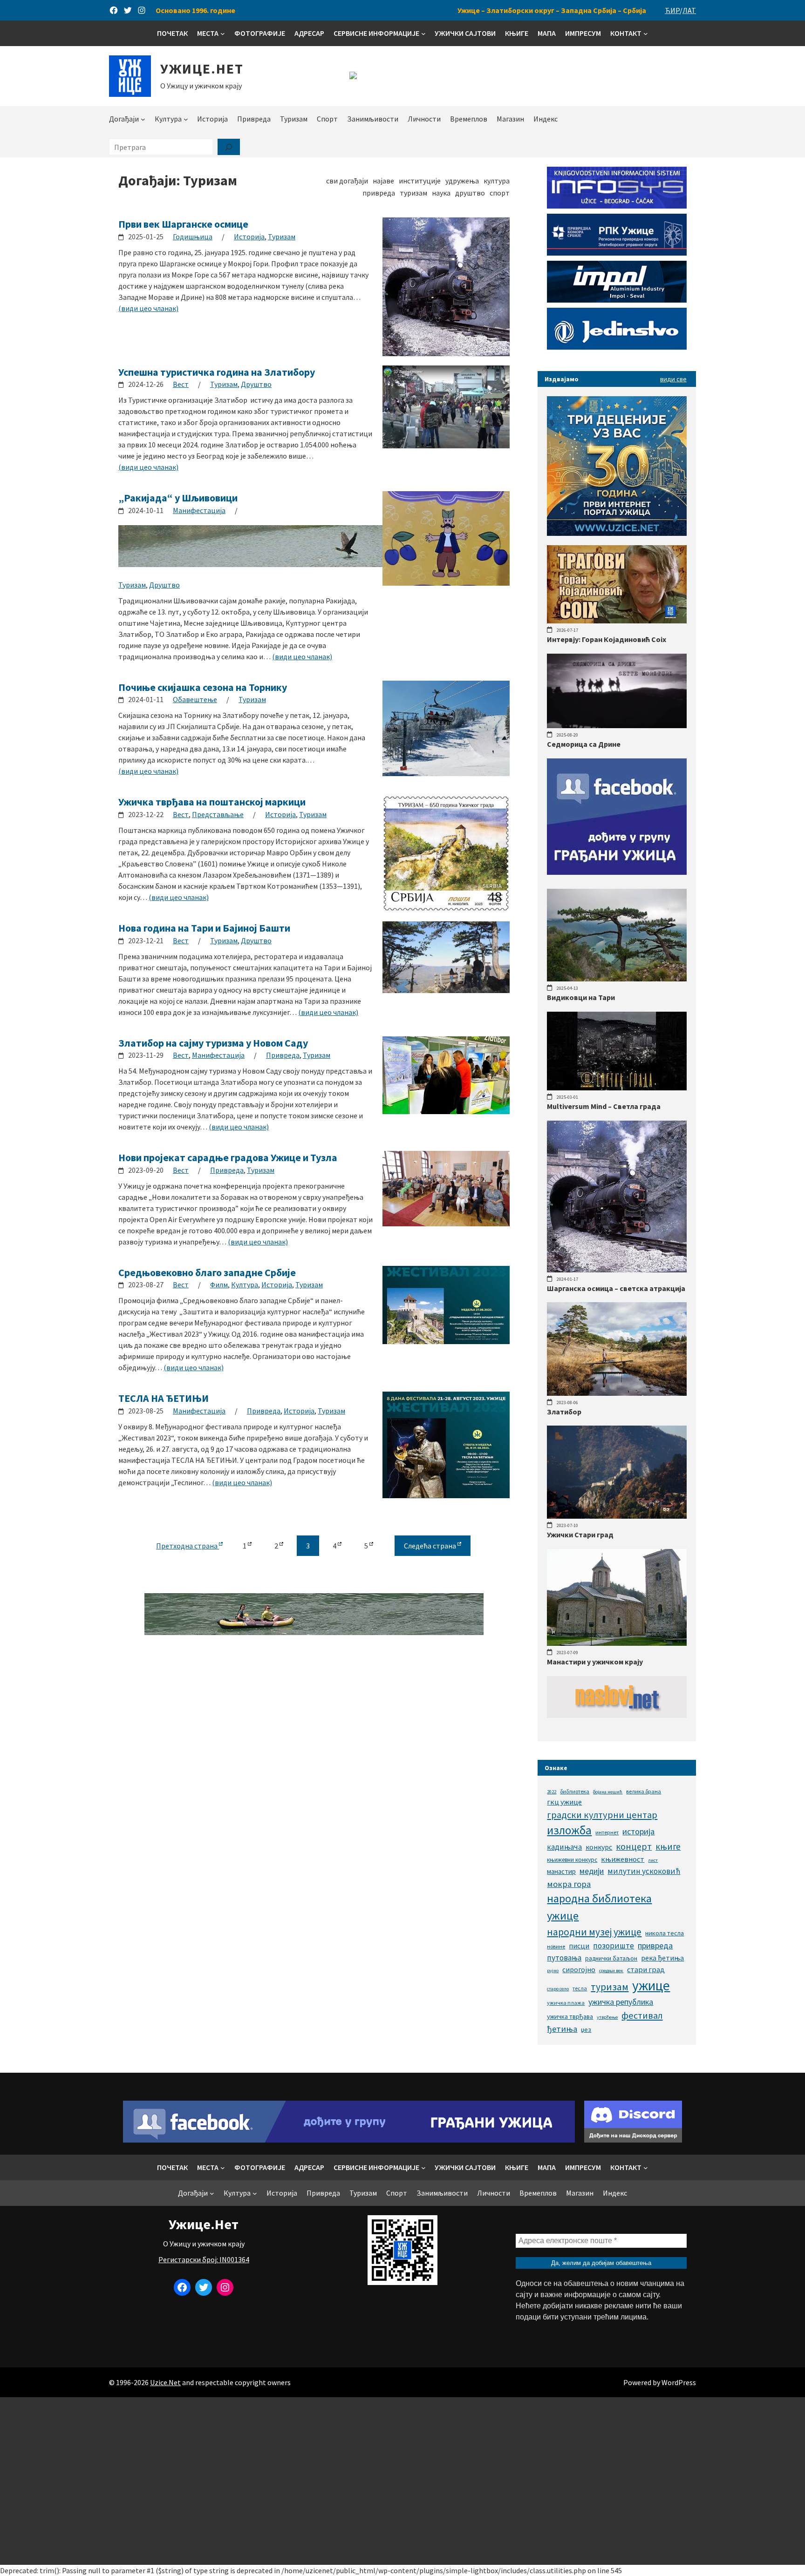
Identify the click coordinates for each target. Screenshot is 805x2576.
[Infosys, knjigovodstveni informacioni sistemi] (617, 206)
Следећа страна (431, 1546)
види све (673, 379)
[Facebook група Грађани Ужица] (617, 872)
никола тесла (665, 1933)
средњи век (611, 1971)
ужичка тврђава (570, 2016)
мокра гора (569, 1884)
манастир (561, 1871)
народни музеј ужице (594, 1932)
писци (579, 1946)
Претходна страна (188, 1546)
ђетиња (562, 2029)
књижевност (623, 1859)
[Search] (229, 147)
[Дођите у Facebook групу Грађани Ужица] (349, 2140)
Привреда (283, 1055)
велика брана (644, 1791)
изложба (569, 1830)
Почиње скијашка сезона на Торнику (203, 687)
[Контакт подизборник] (646, 34)
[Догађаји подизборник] (143, 119)
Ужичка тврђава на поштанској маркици (212, 802)
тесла (580, 1988)
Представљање (218, 814)
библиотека (575, 1791)
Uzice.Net (165, 2382)
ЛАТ (689, 10)
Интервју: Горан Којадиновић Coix (607, 639)
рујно (553, 1971)
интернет (607, 1832)
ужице (651, 1985)
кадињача (564, 1847)
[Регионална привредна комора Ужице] (617, 253)
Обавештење (195, 699)
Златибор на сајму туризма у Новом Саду (213, 1043)
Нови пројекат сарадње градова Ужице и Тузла (228, 1157)
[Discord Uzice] (633, 2140)
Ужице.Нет (202, 68)
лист (653, 1860)
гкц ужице (564, 1802)
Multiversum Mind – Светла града (604, 1106)
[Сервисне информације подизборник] (423, 34)
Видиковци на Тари (581, 997)
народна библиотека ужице (599, 1907)
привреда (655, 1945)
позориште (614, 1946)
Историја (249, 237)
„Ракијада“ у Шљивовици (178, 498)
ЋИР (672, 10)
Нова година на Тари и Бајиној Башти (204, 928)
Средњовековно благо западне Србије (207, 1272)
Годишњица (193, 237)
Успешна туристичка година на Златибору (217, 372)
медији (592, 1871)
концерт (634, 1846)
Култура (245, 1285)
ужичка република (621, 2002)
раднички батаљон (611, 1958)
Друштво (256, 384)
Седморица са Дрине (584, 744)
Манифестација (199, 510)
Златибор (564, 1412)
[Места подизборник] (223, 34)
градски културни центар (602, 1815)
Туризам (282, 237)
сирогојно (579, 1970)
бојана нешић (608, 1792)
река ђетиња (662, 1958)
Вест (181, 384)
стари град (646, 1969)
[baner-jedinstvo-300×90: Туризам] (617, 347)
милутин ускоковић (644, 1871)
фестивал (642, 2015)
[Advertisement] (402, 2481)
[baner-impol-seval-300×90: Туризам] (617, 300)
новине (556, 1946)
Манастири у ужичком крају (595, 1662)
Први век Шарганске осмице (183, 224)
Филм (219, 1285)
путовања (564, 1958)
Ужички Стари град (580, 1535)
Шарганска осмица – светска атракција (616, 1288)
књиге (668, 1846)
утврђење (607, 2017)
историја (638, 1831)
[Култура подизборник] (186, 119)
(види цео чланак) (148, 308)
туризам (610, 1987)
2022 (552, 1792)
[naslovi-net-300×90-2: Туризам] (617, 1715)
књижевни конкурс (572, 1860)
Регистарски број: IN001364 (204, 2259)
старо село (558, 1989)
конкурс (599, 1847)
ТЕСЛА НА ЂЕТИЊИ (164, 1398)
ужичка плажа (566, 2003)
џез (586, 2029)
